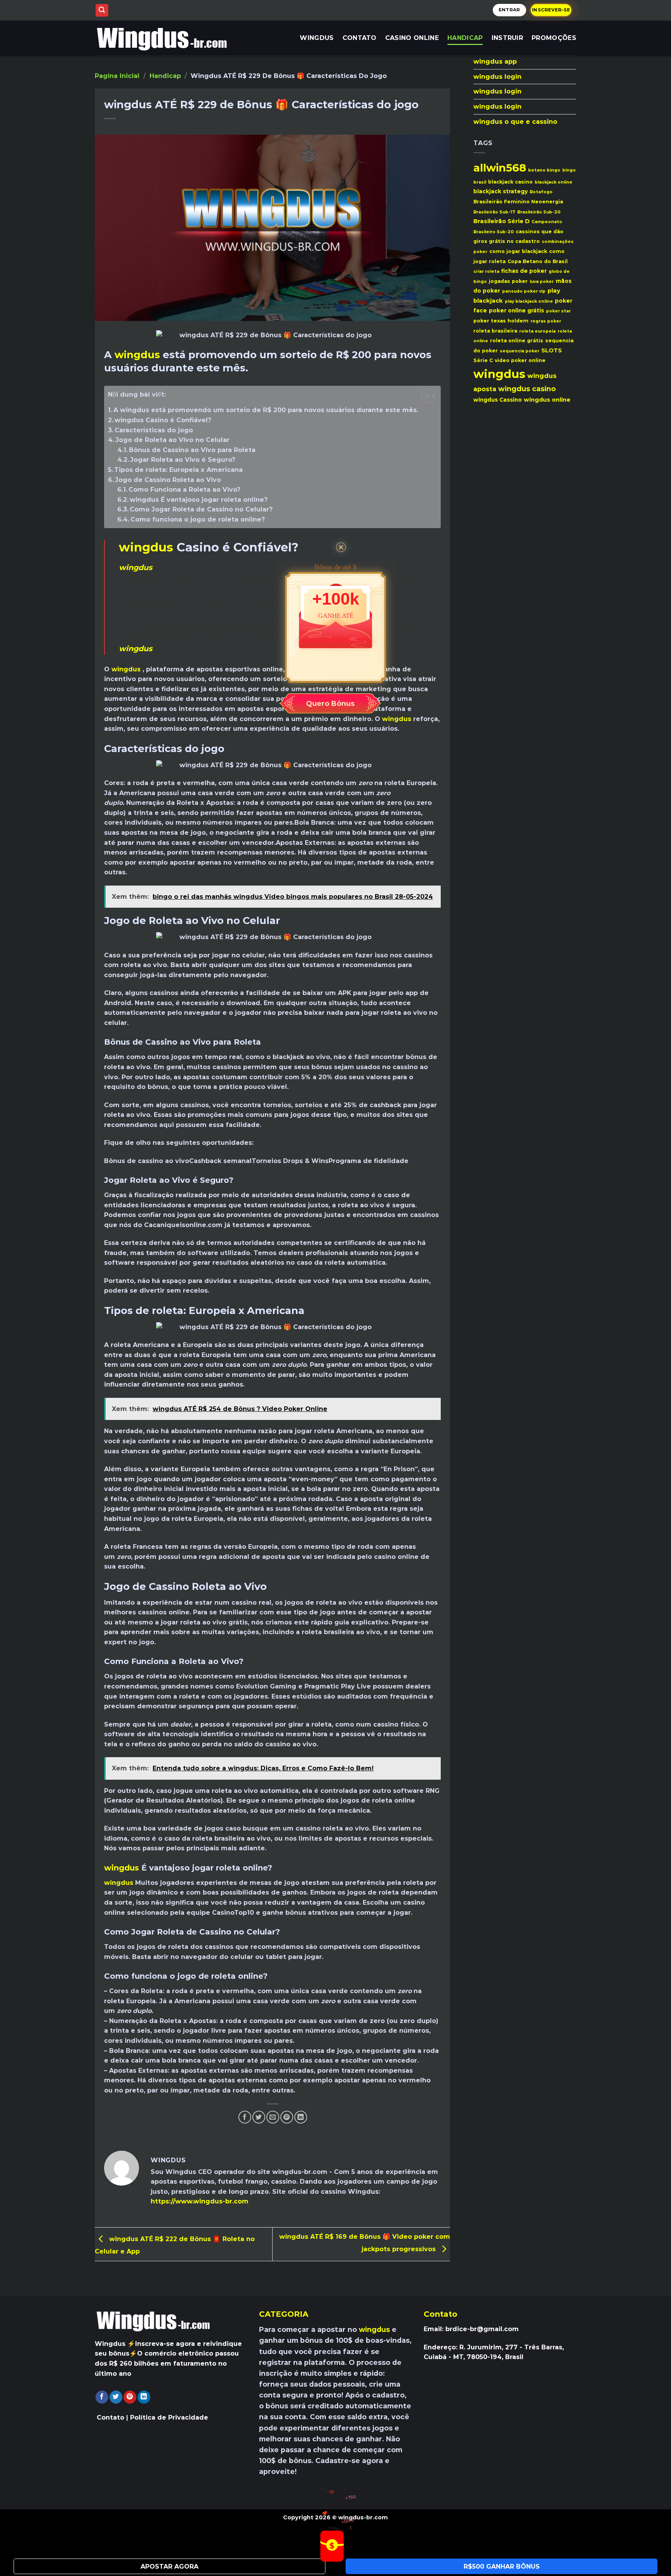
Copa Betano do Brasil (538, 261)
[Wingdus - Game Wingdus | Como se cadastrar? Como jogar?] (169, 38)
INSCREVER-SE (551, 10)
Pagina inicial (117, 76)
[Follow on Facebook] (102, 2397)
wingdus (137, 355)
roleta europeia (537, 331)
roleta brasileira (495, 331)
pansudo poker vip (524, 291)
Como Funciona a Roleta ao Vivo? (184, 490)
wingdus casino (527, 389)
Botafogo (541, 192)
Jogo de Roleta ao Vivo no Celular (172, 440)
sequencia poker (520, 351)
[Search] (102, 10)
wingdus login (497, 77)
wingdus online (547, 400)
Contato (110, 2417)
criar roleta (486, 271)
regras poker (546, 321)
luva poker (542, 282)
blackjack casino (510, 182)
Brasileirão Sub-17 (494, 212)
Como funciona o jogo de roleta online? (198, 519)
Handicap (465, 38)
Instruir (508, 38)
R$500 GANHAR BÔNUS (502, 2566)
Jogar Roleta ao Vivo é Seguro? (183, 460)
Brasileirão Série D (502, 221)
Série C (483, 360)
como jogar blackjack (518, 251)
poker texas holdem (501, 321)
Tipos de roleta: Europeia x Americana (178, 470)
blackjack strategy (501, 191)
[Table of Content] (428, 396)
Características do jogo (154, 430)
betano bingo (544, 170)
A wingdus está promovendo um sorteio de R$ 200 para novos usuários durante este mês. (266, 410)
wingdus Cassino (498, 400)
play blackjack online (529, 301)
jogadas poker (508, 281)
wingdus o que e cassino (515, 122)
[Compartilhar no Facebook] (245, 2117)
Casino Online (412, 38)
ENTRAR (509, 10)
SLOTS (552, 350)
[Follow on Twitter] (116, 2397)
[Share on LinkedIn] (301, 2117)
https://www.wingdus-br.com (200, 2201)
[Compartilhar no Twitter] (259, 2117)
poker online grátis (516, 310)
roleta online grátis (517, 341)
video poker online (520, 360)
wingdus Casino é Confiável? (163, 420)
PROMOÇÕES (554, 38)
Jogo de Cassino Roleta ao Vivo (168, 480)
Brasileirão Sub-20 (539, 212)
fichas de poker (524, 271)
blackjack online (554, 182)
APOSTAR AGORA (169, 2566)
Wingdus (317, 38)
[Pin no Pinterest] (287, 2117)
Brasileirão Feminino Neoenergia (518, 202)
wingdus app (495, 62)
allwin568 (500, 168)
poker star (558, 311)
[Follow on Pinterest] (130, 2397)
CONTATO (360, 38)
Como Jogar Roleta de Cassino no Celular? (201, 509)
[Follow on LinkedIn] (144, 2397)
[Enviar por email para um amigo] (273, 2117)
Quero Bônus (330, 704)
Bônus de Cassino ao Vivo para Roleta (192, 450)
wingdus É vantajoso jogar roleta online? (199, 500)
